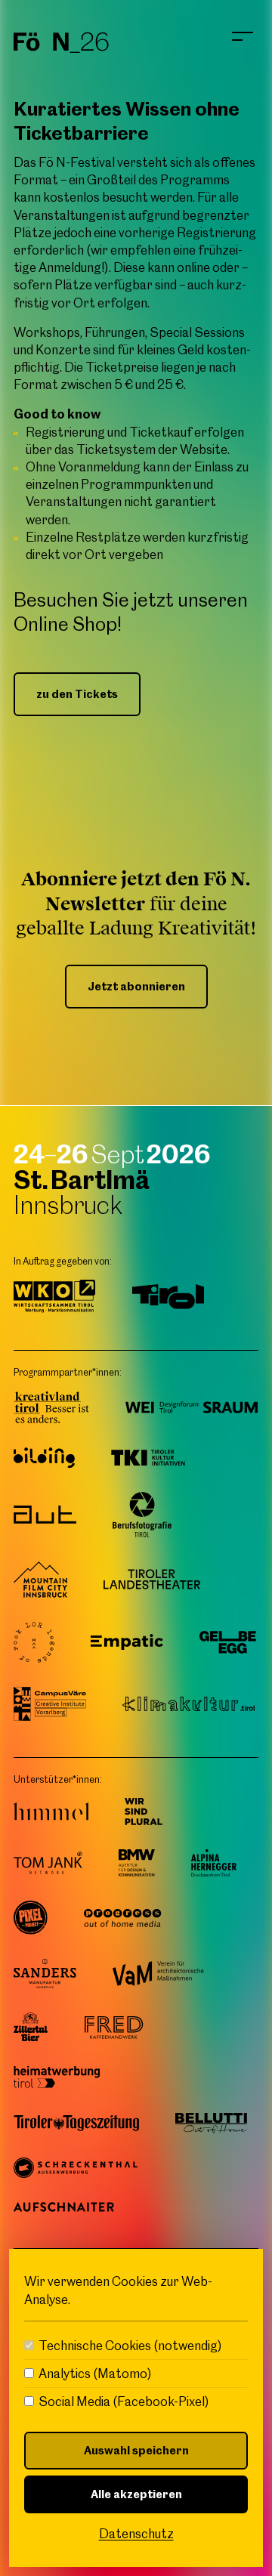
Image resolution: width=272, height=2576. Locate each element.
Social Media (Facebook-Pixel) (124, 2401)
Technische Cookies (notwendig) (130, 2346)
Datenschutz (136, 2534)
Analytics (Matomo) (95, 2374)
